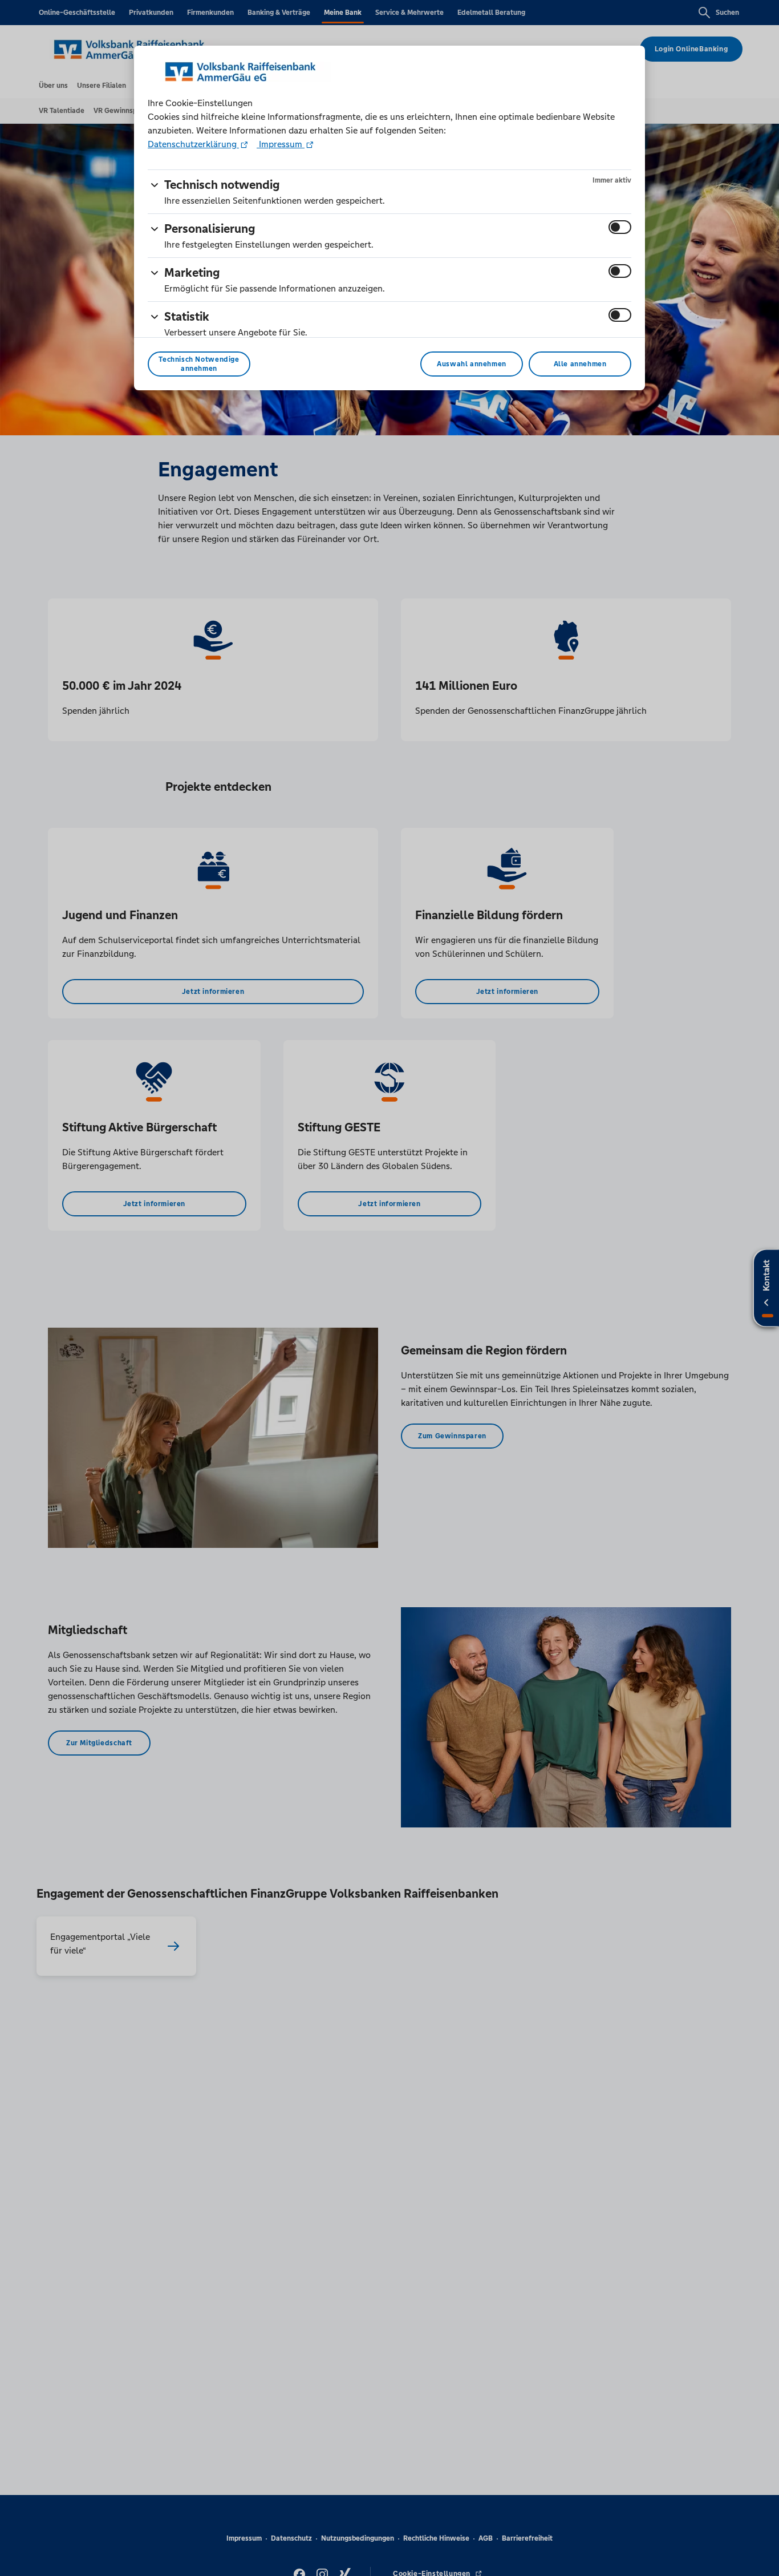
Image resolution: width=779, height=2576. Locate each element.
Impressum (281, 144)
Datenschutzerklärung (193, 144)
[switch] (620, 227)
